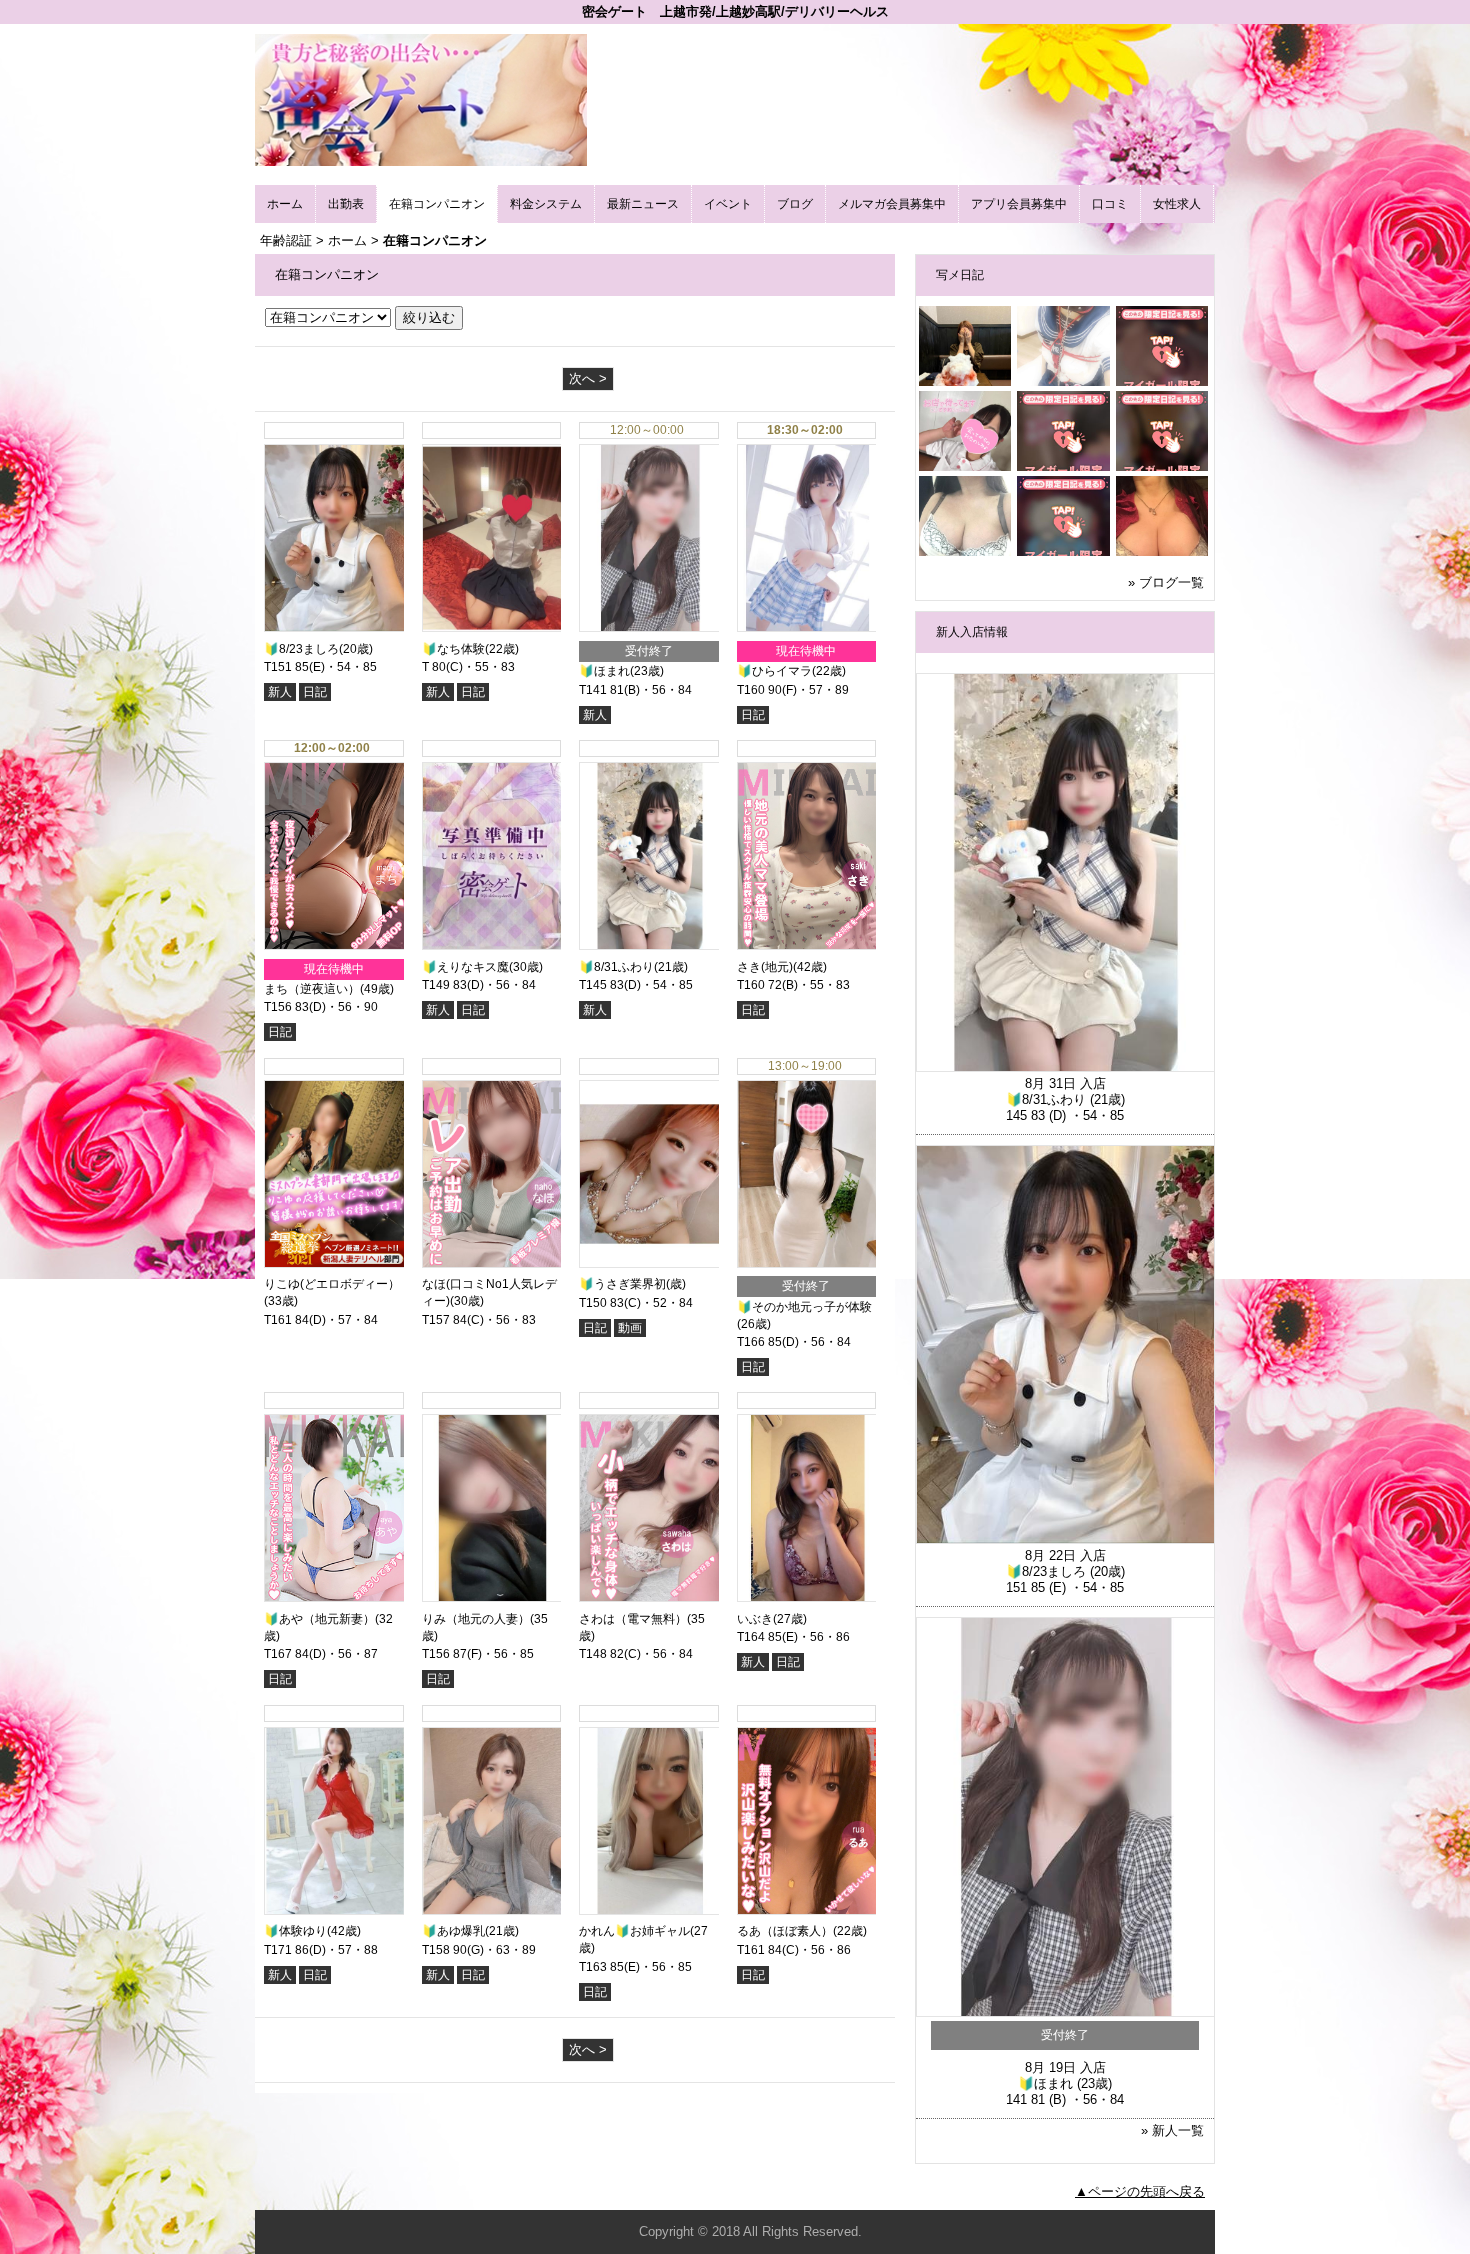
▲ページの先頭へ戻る (1140, 2191)
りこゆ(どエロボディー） (332, 1284)
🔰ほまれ (604, 671)
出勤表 (346, 204)
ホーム (285, 204)
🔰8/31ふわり (616, 967)
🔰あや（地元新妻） (319, 1619)
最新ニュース (643, 204)
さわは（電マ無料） (633, 1619)
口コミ (1110, 204)
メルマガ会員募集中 (892, 204)
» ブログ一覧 (1166, 582)
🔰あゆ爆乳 (453, 1931)
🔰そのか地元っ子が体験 (804, 1307)
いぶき (755, 1619)
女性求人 (1177, 204)
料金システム (546, 204)
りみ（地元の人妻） (476, 1619)
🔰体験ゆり (295, 1931)
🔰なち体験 (453, 649)
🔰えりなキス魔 (465, 967)
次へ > (588, 378)
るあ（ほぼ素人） (785, 1931)
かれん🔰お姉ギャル (634, 1931)
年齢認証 (286, 240)
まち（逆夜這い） (312, 989)
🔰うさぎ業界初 (622, 1284)
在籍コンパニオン (437, 204)
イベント (728, 204)
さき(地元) (765, 967)
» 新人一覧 (1172, 2130)
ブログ (795, 204)
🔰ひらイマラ (774, 671)
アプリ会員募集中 (1019, 204)
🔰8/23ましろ (301, 649)
